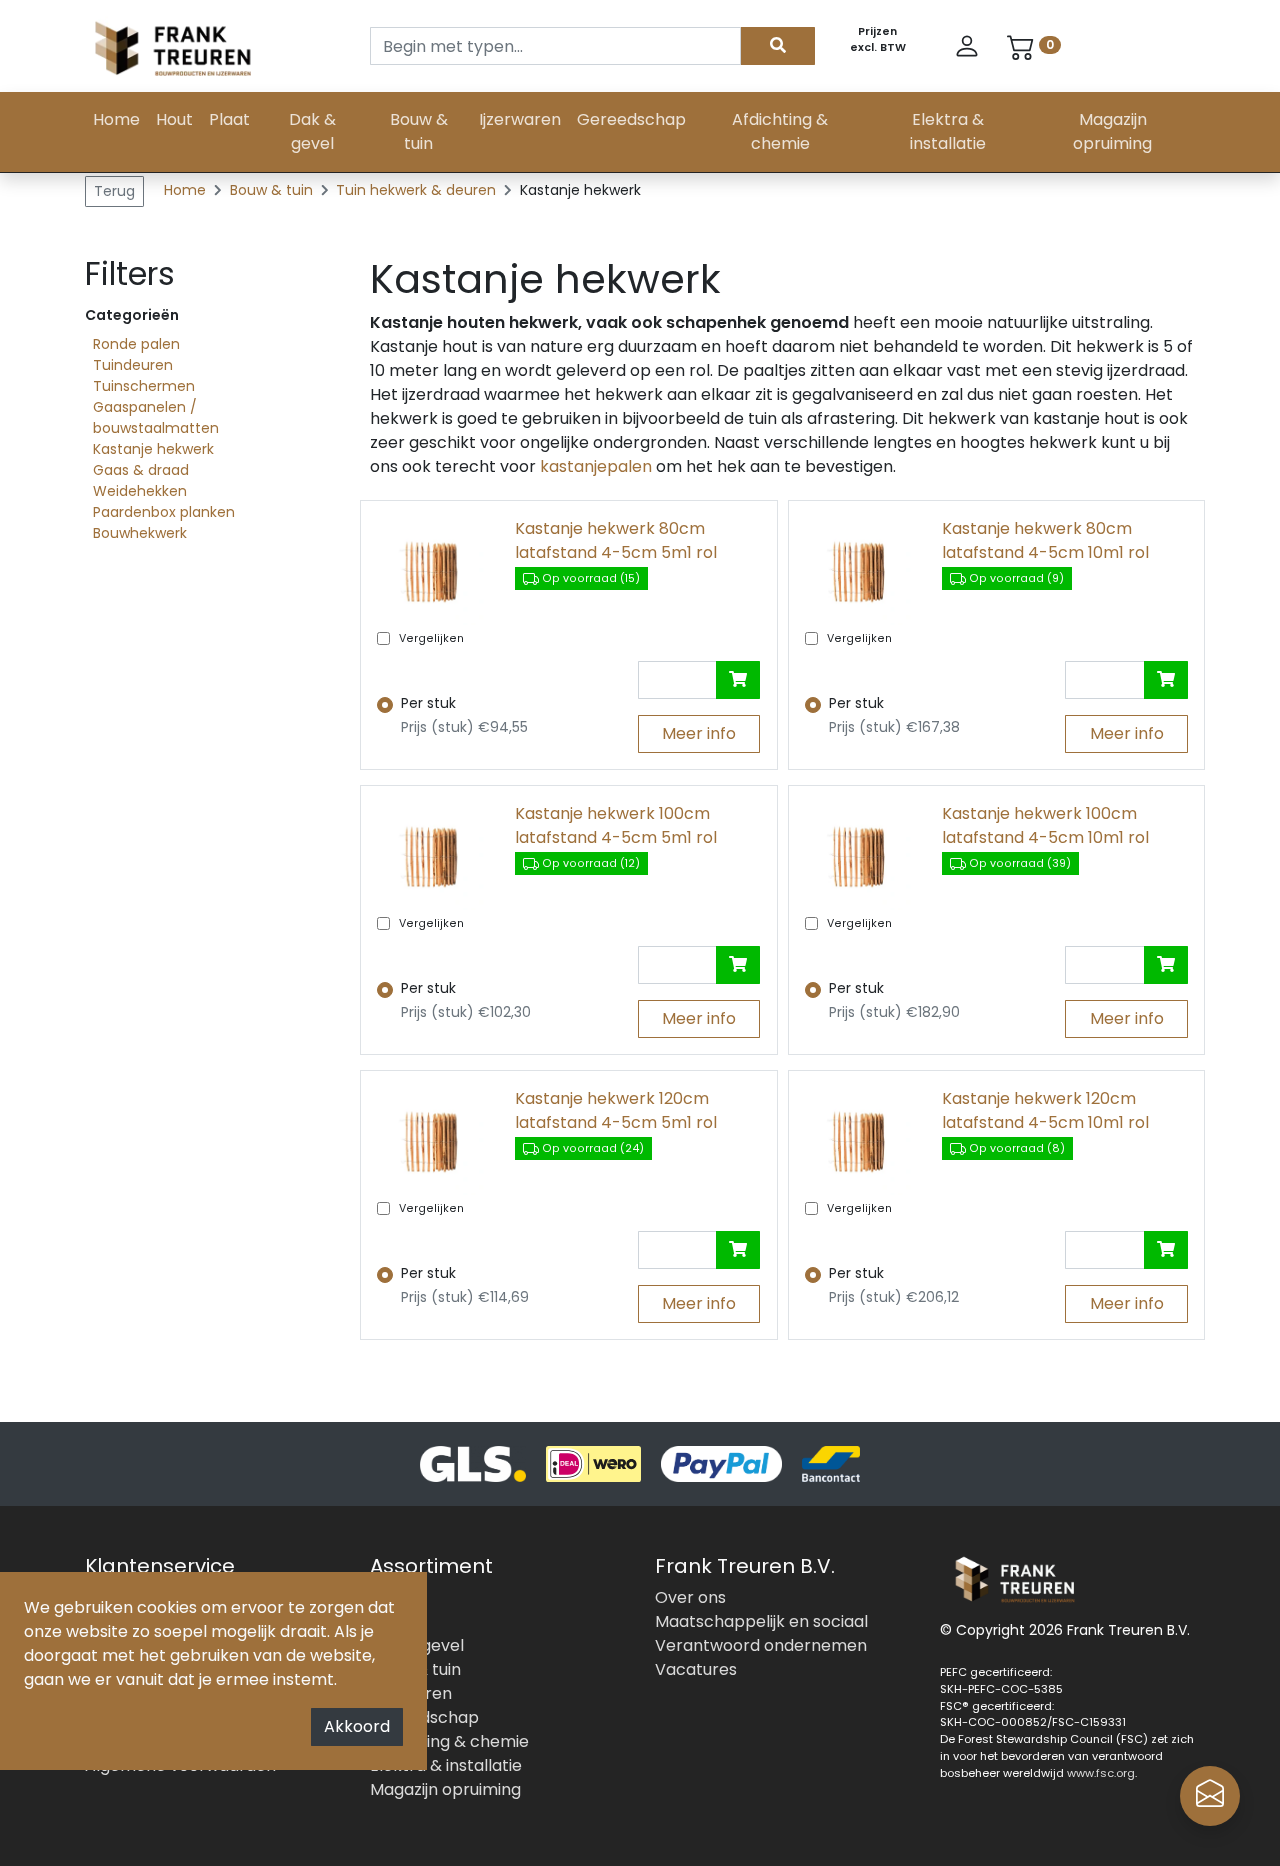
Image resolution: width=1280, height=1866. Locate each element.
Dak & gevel (312, 131)
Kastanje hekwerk (153, 449)
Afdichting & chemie (780, 131)
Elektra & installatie (948, 131)
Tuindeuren (133, 365)
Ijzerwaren (520, 119)
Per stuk (428, 703)
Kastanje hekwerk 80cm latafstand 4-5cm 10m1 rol (1045, 540)
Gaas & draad (141, 470)
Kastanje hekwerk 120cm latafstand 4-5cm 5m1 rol (616, 1110)
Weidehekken (140, 491)
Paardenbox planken (164, 512)
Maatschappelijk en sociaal (761, 1621)
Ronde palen (136, 344)
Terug (114, 191)
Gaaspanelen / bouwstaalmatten (156, 417)
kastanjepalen (594, 466)
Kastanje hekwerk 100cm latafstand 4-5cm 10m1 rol (1045, 825)
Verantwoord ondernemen (761, 1645)
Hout (174, 119)
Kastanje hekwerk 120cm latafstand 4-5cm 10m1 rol (1045, 1110)
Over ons (690, 1597)
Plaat (229, 119)
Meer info (699, 733)
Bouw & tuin (419, 131)
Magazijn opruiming (1112, 131)
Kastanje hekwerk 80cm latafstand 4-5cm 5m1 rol (616, 540)
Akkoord (357, 1726)
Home (116, 119)
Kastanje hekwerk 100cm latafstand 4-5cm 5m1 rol (616, 825)
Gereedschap (631, 119)
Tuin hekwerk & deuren (418, 190)
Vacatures (696, 1669)
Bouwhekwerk (140, 533)
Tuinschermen (144, 386)
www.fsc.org (1101, 1773)
